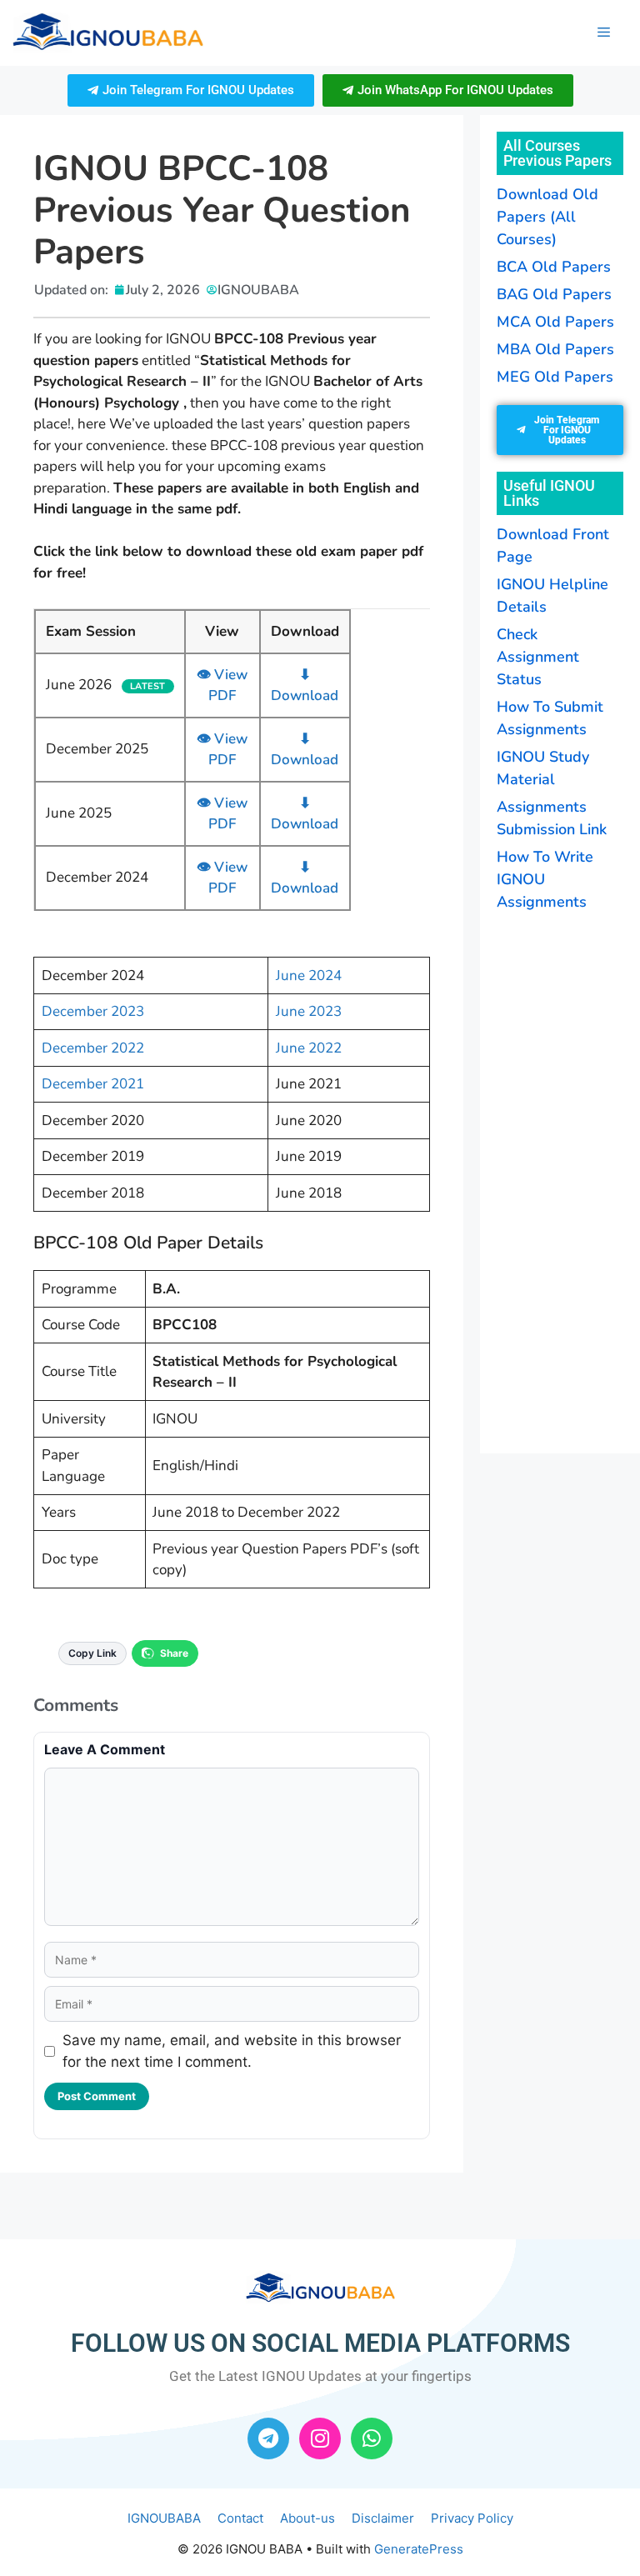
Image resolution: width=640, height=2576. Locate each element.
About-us (307, 2518)
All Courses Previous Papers (557, 153)
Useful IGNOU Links (549, 493)
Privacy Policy (472, 2518)
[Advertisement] (568, 1180)
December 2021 (93, 1084)
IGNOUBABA (164, 2518)
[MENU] (604, 33)
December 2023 (93, 1011)
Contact (240, 2518)
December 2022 (93, 1048)
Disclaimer (383, 2518)
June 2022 (309, 1048)
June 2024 (309, 975)
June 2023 (309, 1011)
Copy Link (92, 1653)
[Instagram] (320, 2438)
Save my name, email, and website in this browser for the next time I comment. (232, 2051)
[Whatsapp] (372, 2438)
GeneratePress (419, 2549)
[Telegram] (268, 2438)
